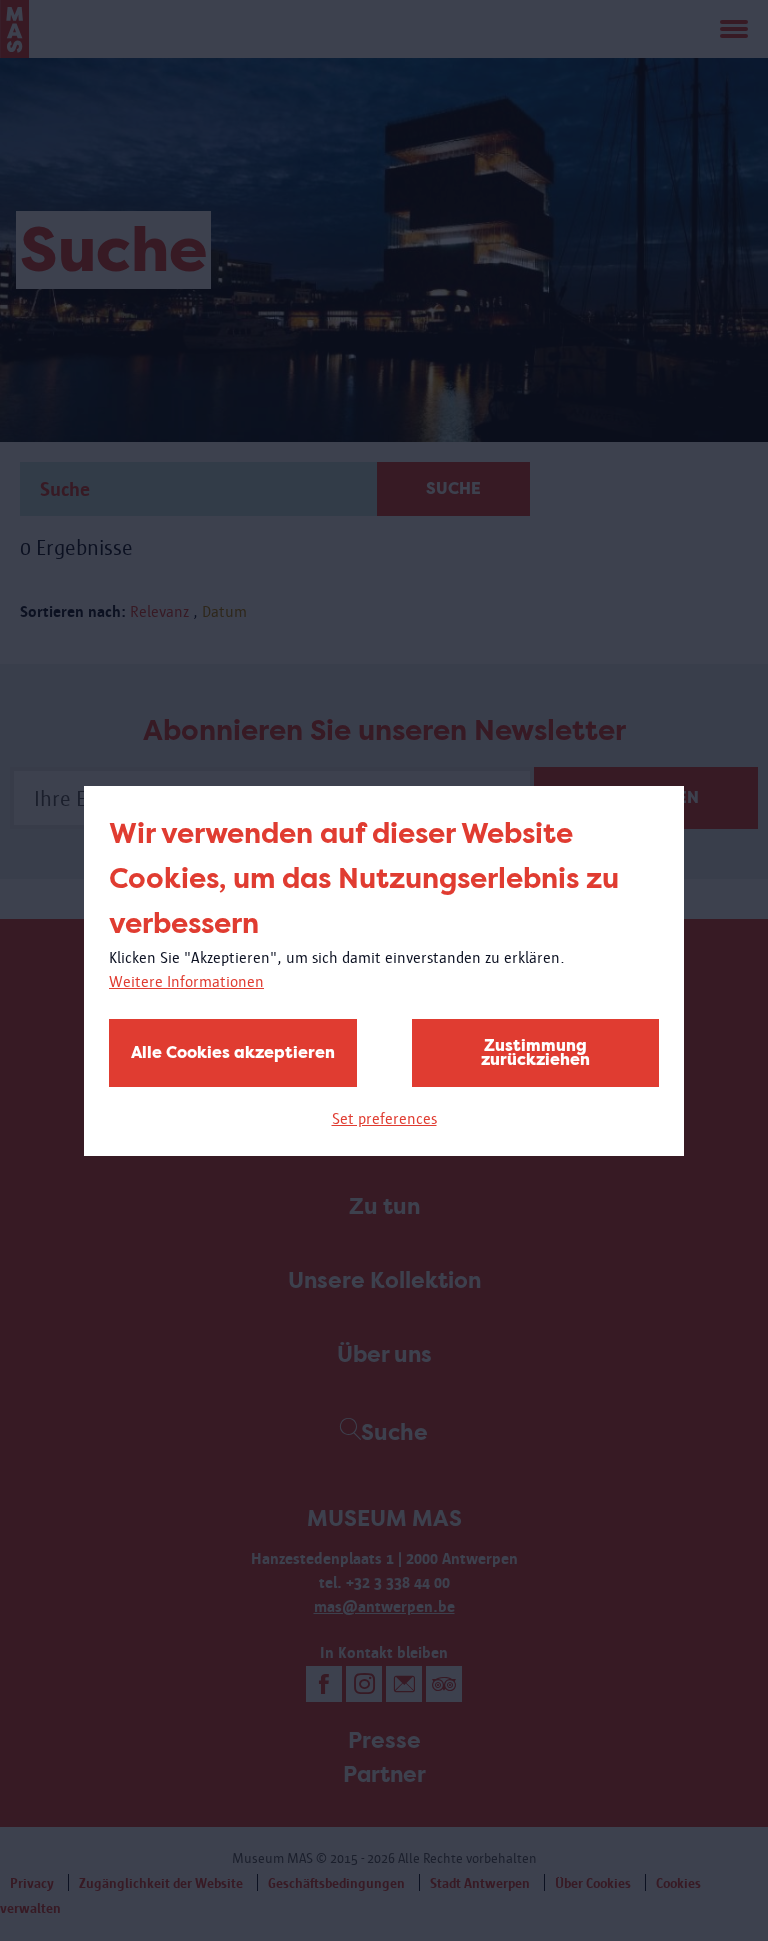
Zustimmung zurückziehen (535, 1052)
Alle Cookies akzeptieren (233, 1052)
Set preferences (384, 1118)
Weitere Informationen (186, 981)
